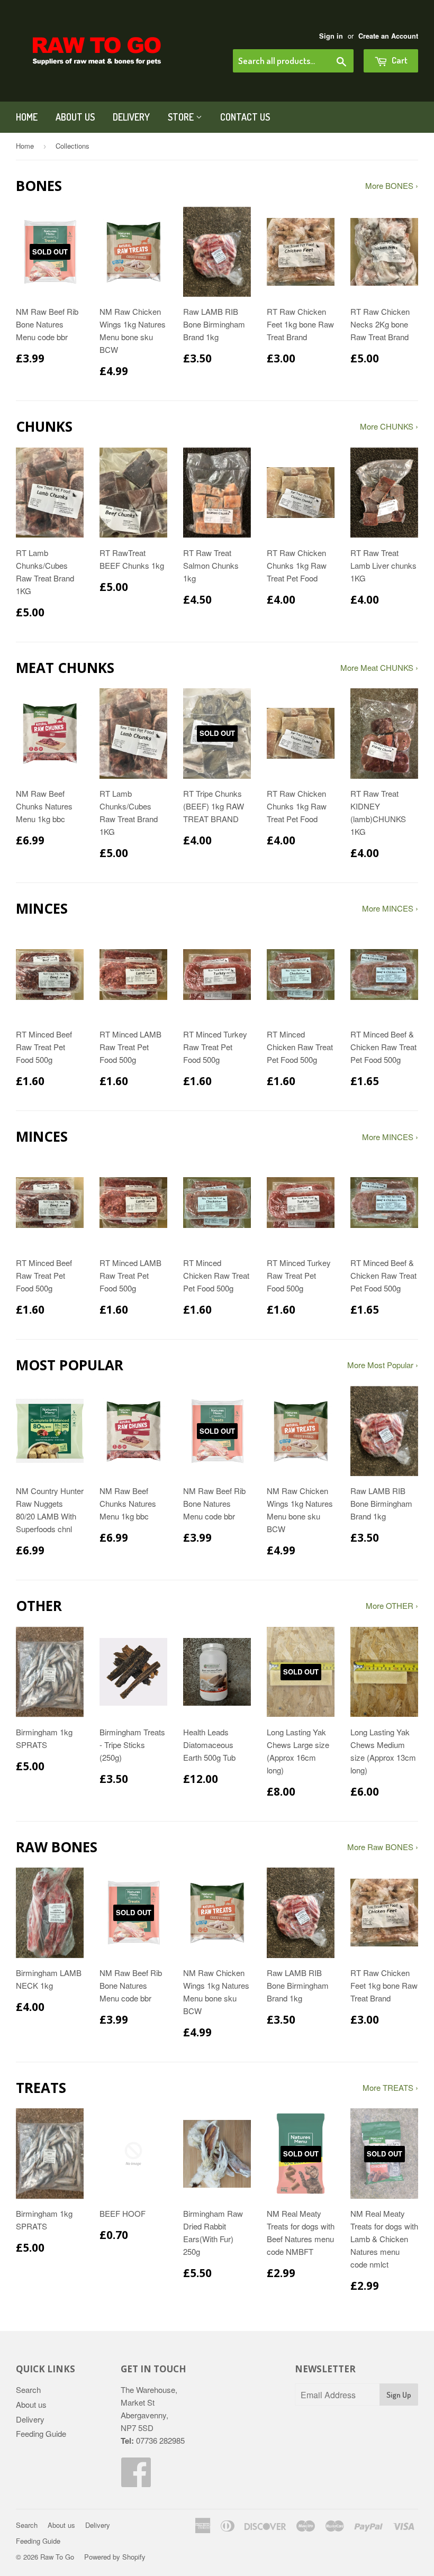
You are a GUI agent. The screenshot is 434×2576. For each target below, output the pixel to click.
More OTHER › (392, 1605)
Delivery (131, 117)
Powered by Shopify (115, 2557)
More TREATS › (390, 2087)
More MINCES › (390, 908)
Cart (399, 60)
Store (182, 117)
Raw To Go (57, 2557)
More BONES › (392, 185)
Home (27, 117)
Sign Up (399, 2395)
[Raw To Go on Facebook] (137, 2481)
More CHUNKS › (389, 426)
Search (28, 2390)
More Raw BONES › (383, 1847)
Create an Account (388, 36)
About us (75, 117)
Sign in (331, 36)
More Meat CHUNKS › (379, 667)
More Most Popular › (383, 1365)
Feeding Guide (41, 2433)
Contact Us (245, 117)
